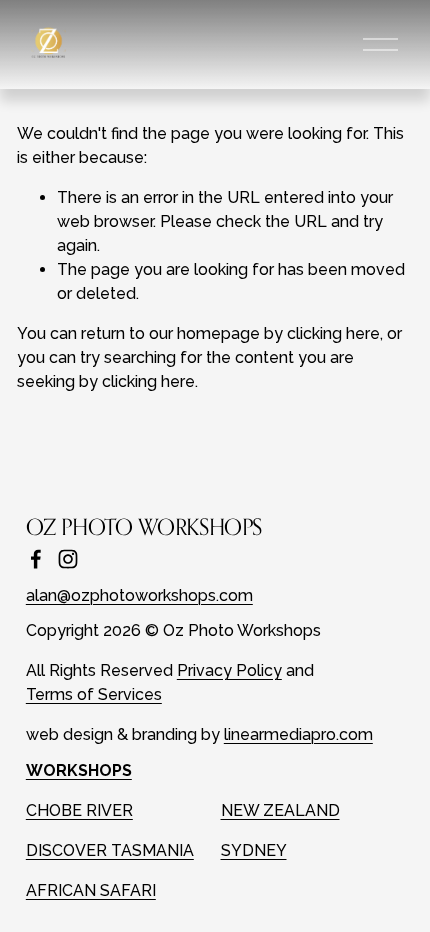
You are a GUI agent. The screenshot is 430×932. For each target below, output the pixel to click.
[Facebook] (36, 559)
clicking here (333, 333)
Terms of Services (94, 694)
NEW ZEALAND (280, 810)
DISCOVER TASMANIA (110, 850)
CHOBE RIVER (79, 810)
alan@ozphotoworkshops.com (139, 595)
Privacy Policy (229, 670)
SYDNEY (254, 850)
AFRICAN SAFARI (91, 890)
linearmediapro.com (298, 734)
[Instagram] (68, 559)
